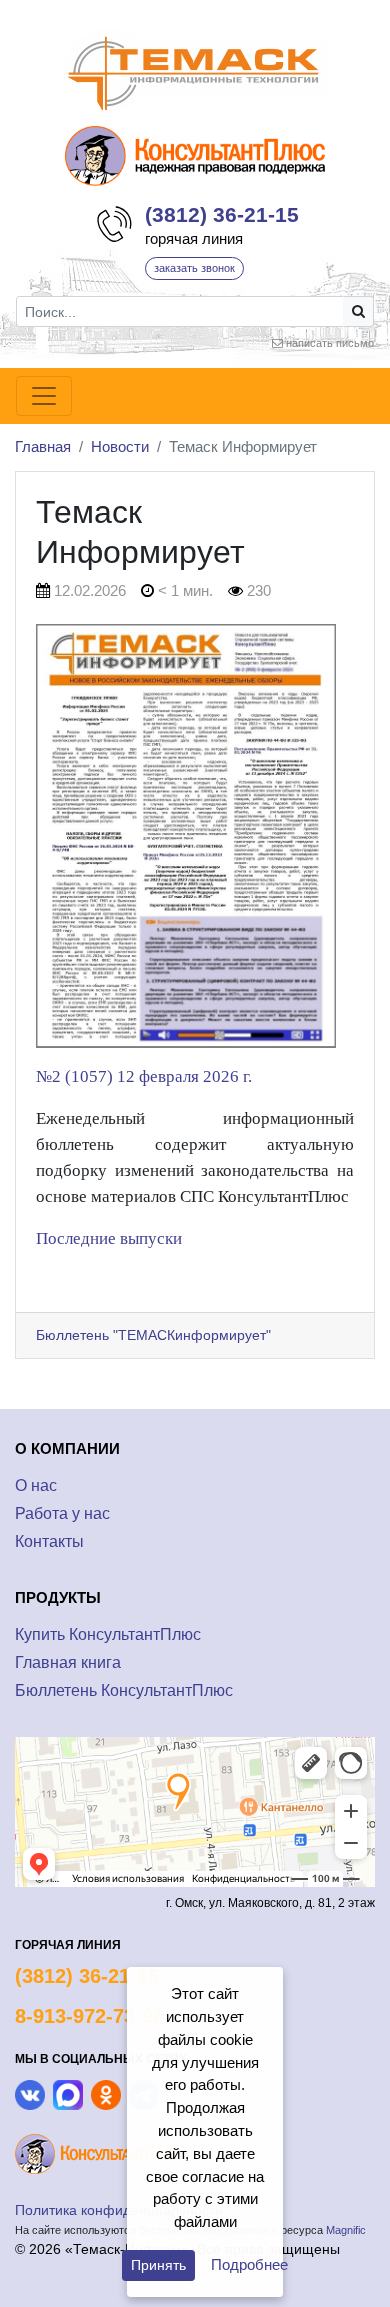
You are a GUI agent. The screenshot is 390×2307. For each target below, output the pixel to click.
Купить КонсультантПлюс (108, 1634)
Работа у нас (62, 1513)
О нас (36, 1485)
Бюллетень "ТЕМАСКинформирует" (153, 1335)
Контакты (49, 1541)
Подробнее (249, 2264)
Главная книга (68, 1662)
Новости (120, 446)
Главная (43, 446)
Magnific (346, 2230)
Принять (158, 2265)
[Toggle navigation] (44, 396)
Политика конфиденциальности (119, 2210)
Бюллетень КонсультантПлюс (124, 1690)
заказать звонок (194, 268)
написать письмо (330, 343)
